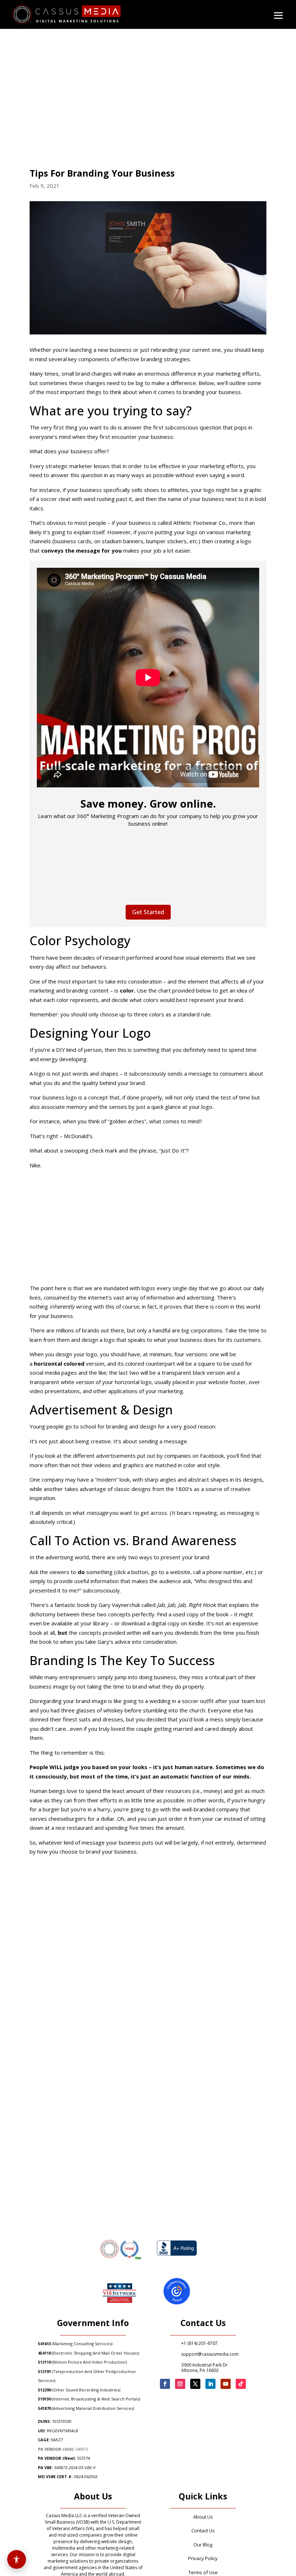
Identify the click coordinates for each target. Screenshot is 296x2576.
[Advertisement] (148, 1229)
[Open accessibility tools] (17, 2559)
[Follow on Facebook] (165, 2384)
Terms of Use (203, 2572)
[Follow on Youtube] (226, 2384)
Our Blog (203, 2545)
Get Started (148, 912)
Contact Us (203, 2530)
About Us (203, 2517)
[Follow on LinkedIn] (210, 2384)
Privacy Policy (203, 2558)
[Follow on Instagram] (180, 2384)
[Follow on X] (195, 2384)
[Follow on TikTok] (241, 2384)
